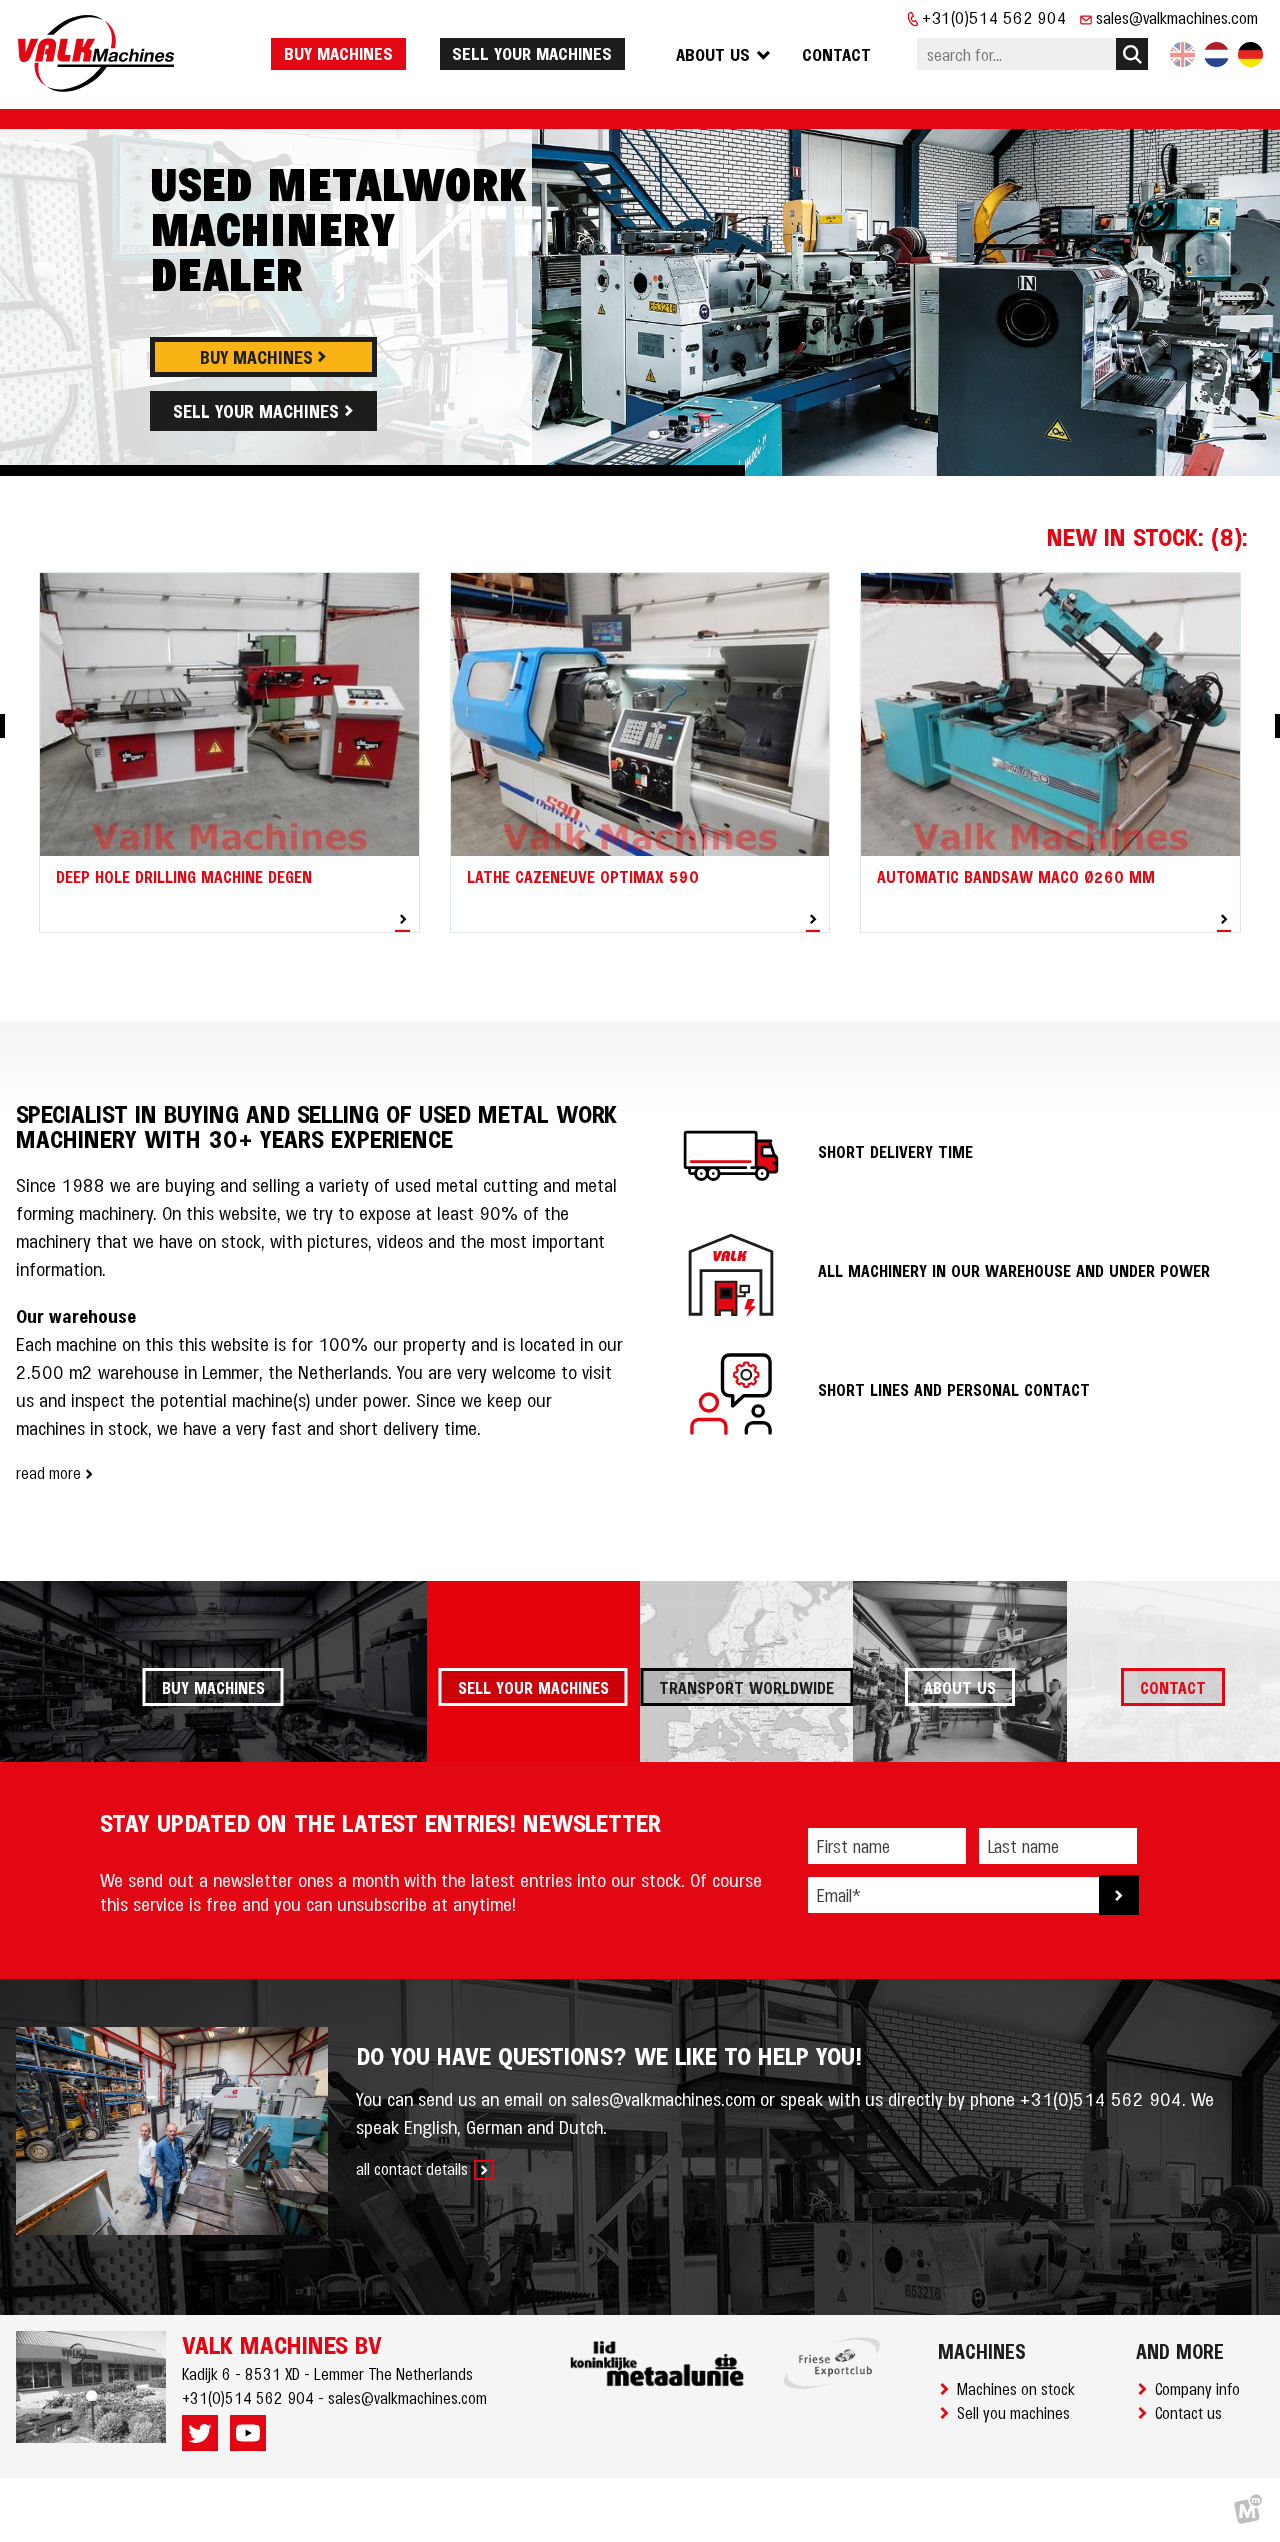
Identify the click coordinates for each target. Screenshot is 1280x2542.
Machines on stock (1020, 2388)
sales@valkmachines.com (1177, 17)
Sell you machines (1017, 2412)
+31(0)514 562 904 (994, 17)
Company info (1201, 2388)
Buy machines (338, 53)
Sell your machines (532, 53)
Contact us (1192, 2412)
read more (48, 1472)
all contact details (412, 2168)
